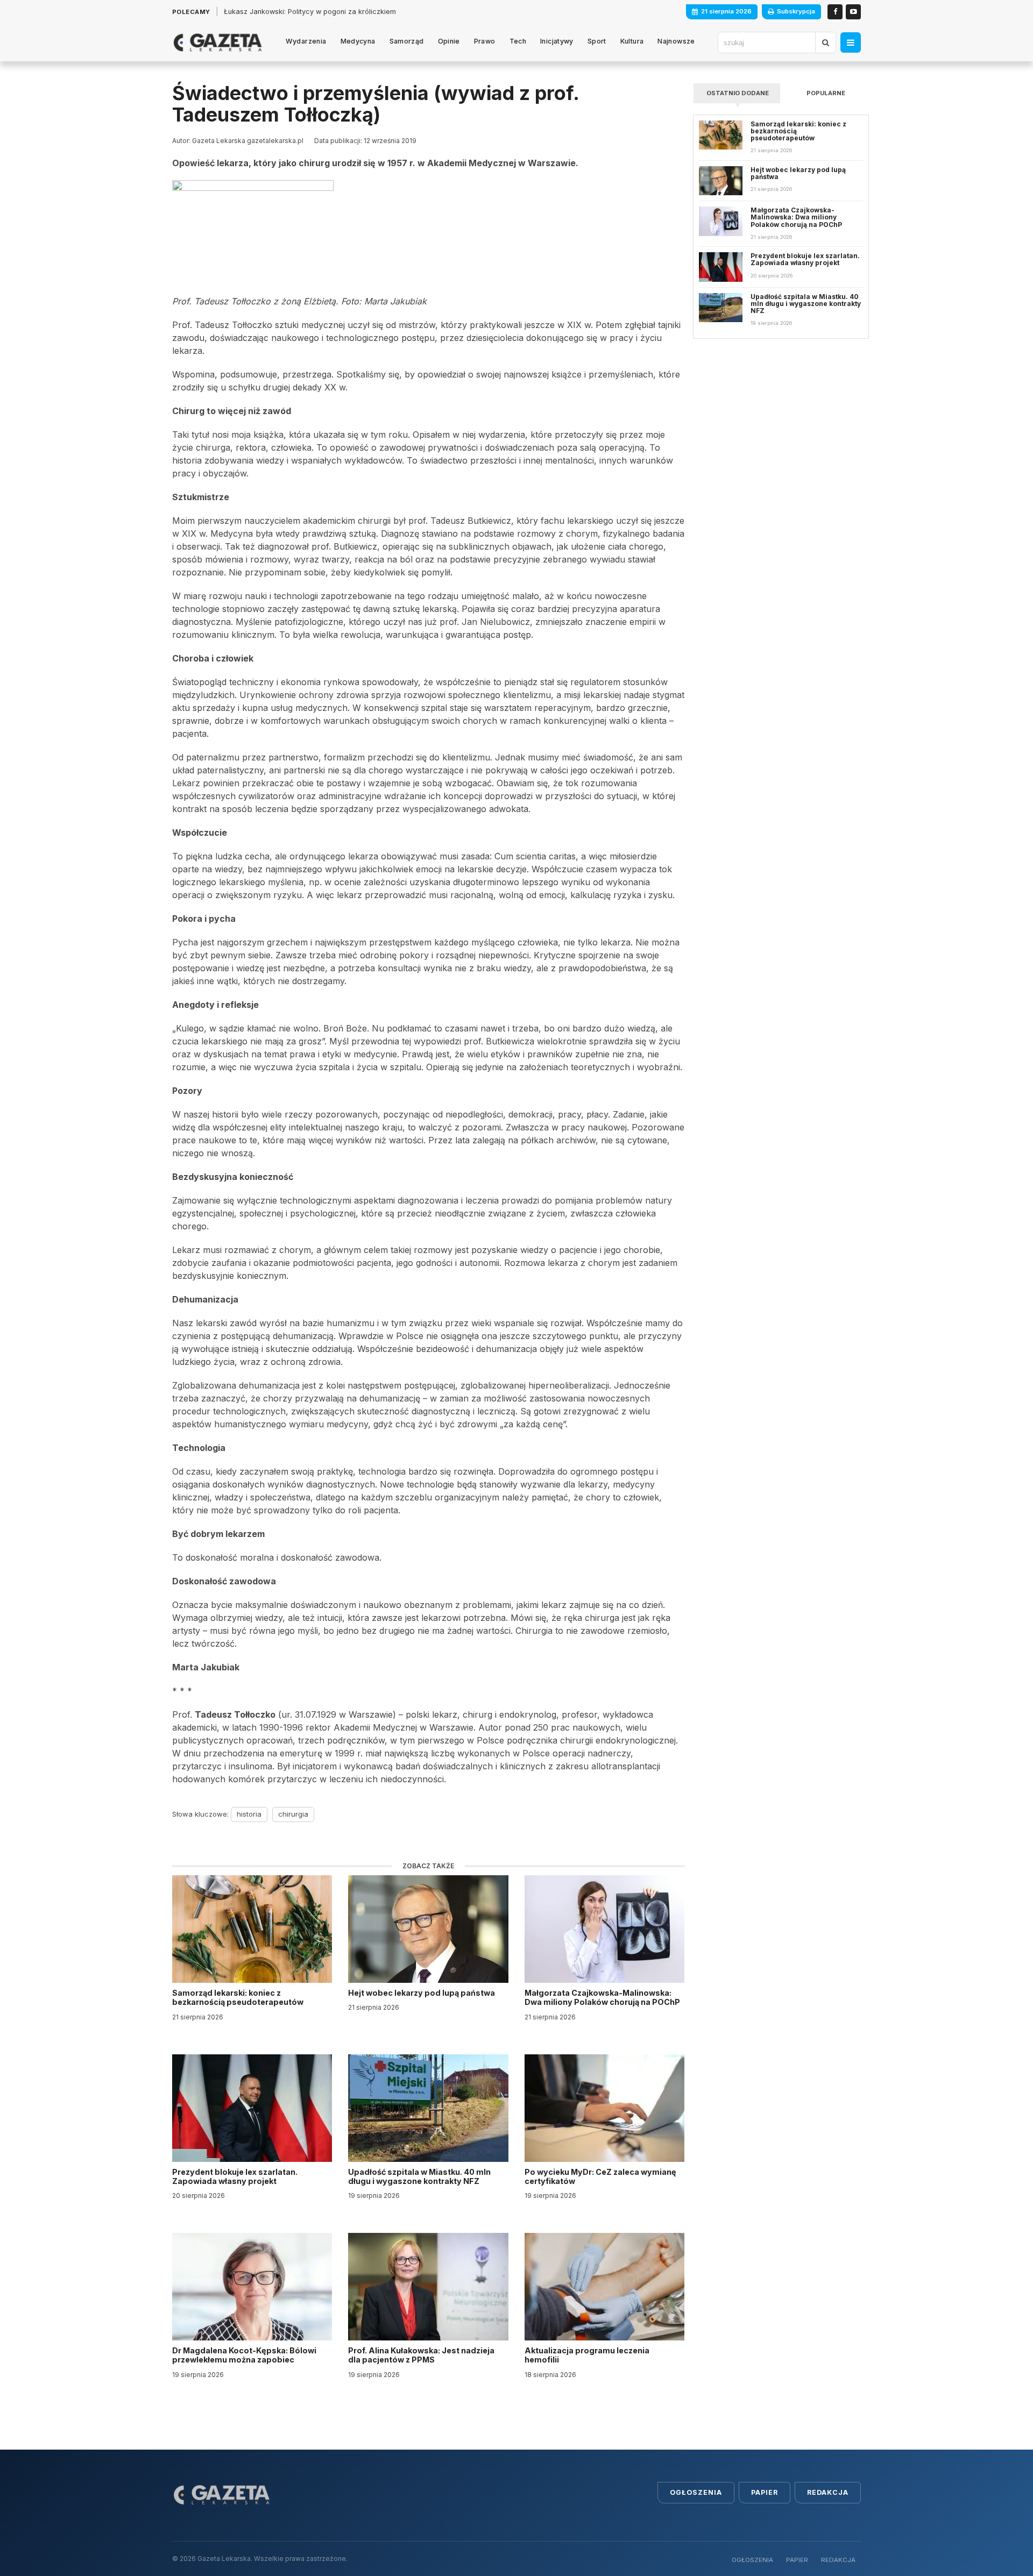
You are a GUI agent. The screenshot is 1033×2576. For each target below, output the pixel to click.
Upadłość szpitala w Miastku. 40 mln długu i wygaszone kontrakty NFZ (419, 2176)
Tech (518, 41)
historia (249, 1814)
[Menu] (851, 42)
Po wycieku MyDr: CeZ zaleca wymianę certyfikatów (600, 2176)
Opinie (449, 41)
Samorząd (407, 41)
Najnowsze (676, 41)
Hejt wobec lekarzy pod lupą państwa (422, 1993)
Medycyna (358, 41)
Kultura (632, 41)
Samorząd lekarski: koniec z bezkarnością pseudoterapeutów (239, 1997)
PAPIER (797, 2560)
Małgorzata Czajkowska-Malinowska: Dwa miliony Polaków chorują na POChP (602, 1997)
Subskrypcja (796, 11)
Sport (597, 41)
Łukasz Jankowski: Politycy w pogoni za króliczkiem (310, 12)
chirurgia (293, 1814)
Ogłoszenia (696, 2492)
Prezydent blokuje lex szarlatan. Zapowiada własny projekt (235, 2176)
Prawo (485, 41)
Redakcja (828, 2492)
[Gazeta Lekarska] (218, 42)
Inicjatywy (557, 41)
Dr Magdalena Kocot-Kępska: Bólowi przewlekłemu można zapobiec (244, 2355)
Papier (765, 2492)
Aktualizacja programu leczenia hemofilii (587, 2355)
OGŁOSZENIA (752, 2560)
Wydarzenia (306, 41)
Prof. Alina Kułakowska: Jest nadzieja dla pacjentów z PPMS (421, 2355)
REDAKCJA (838, 2560)
